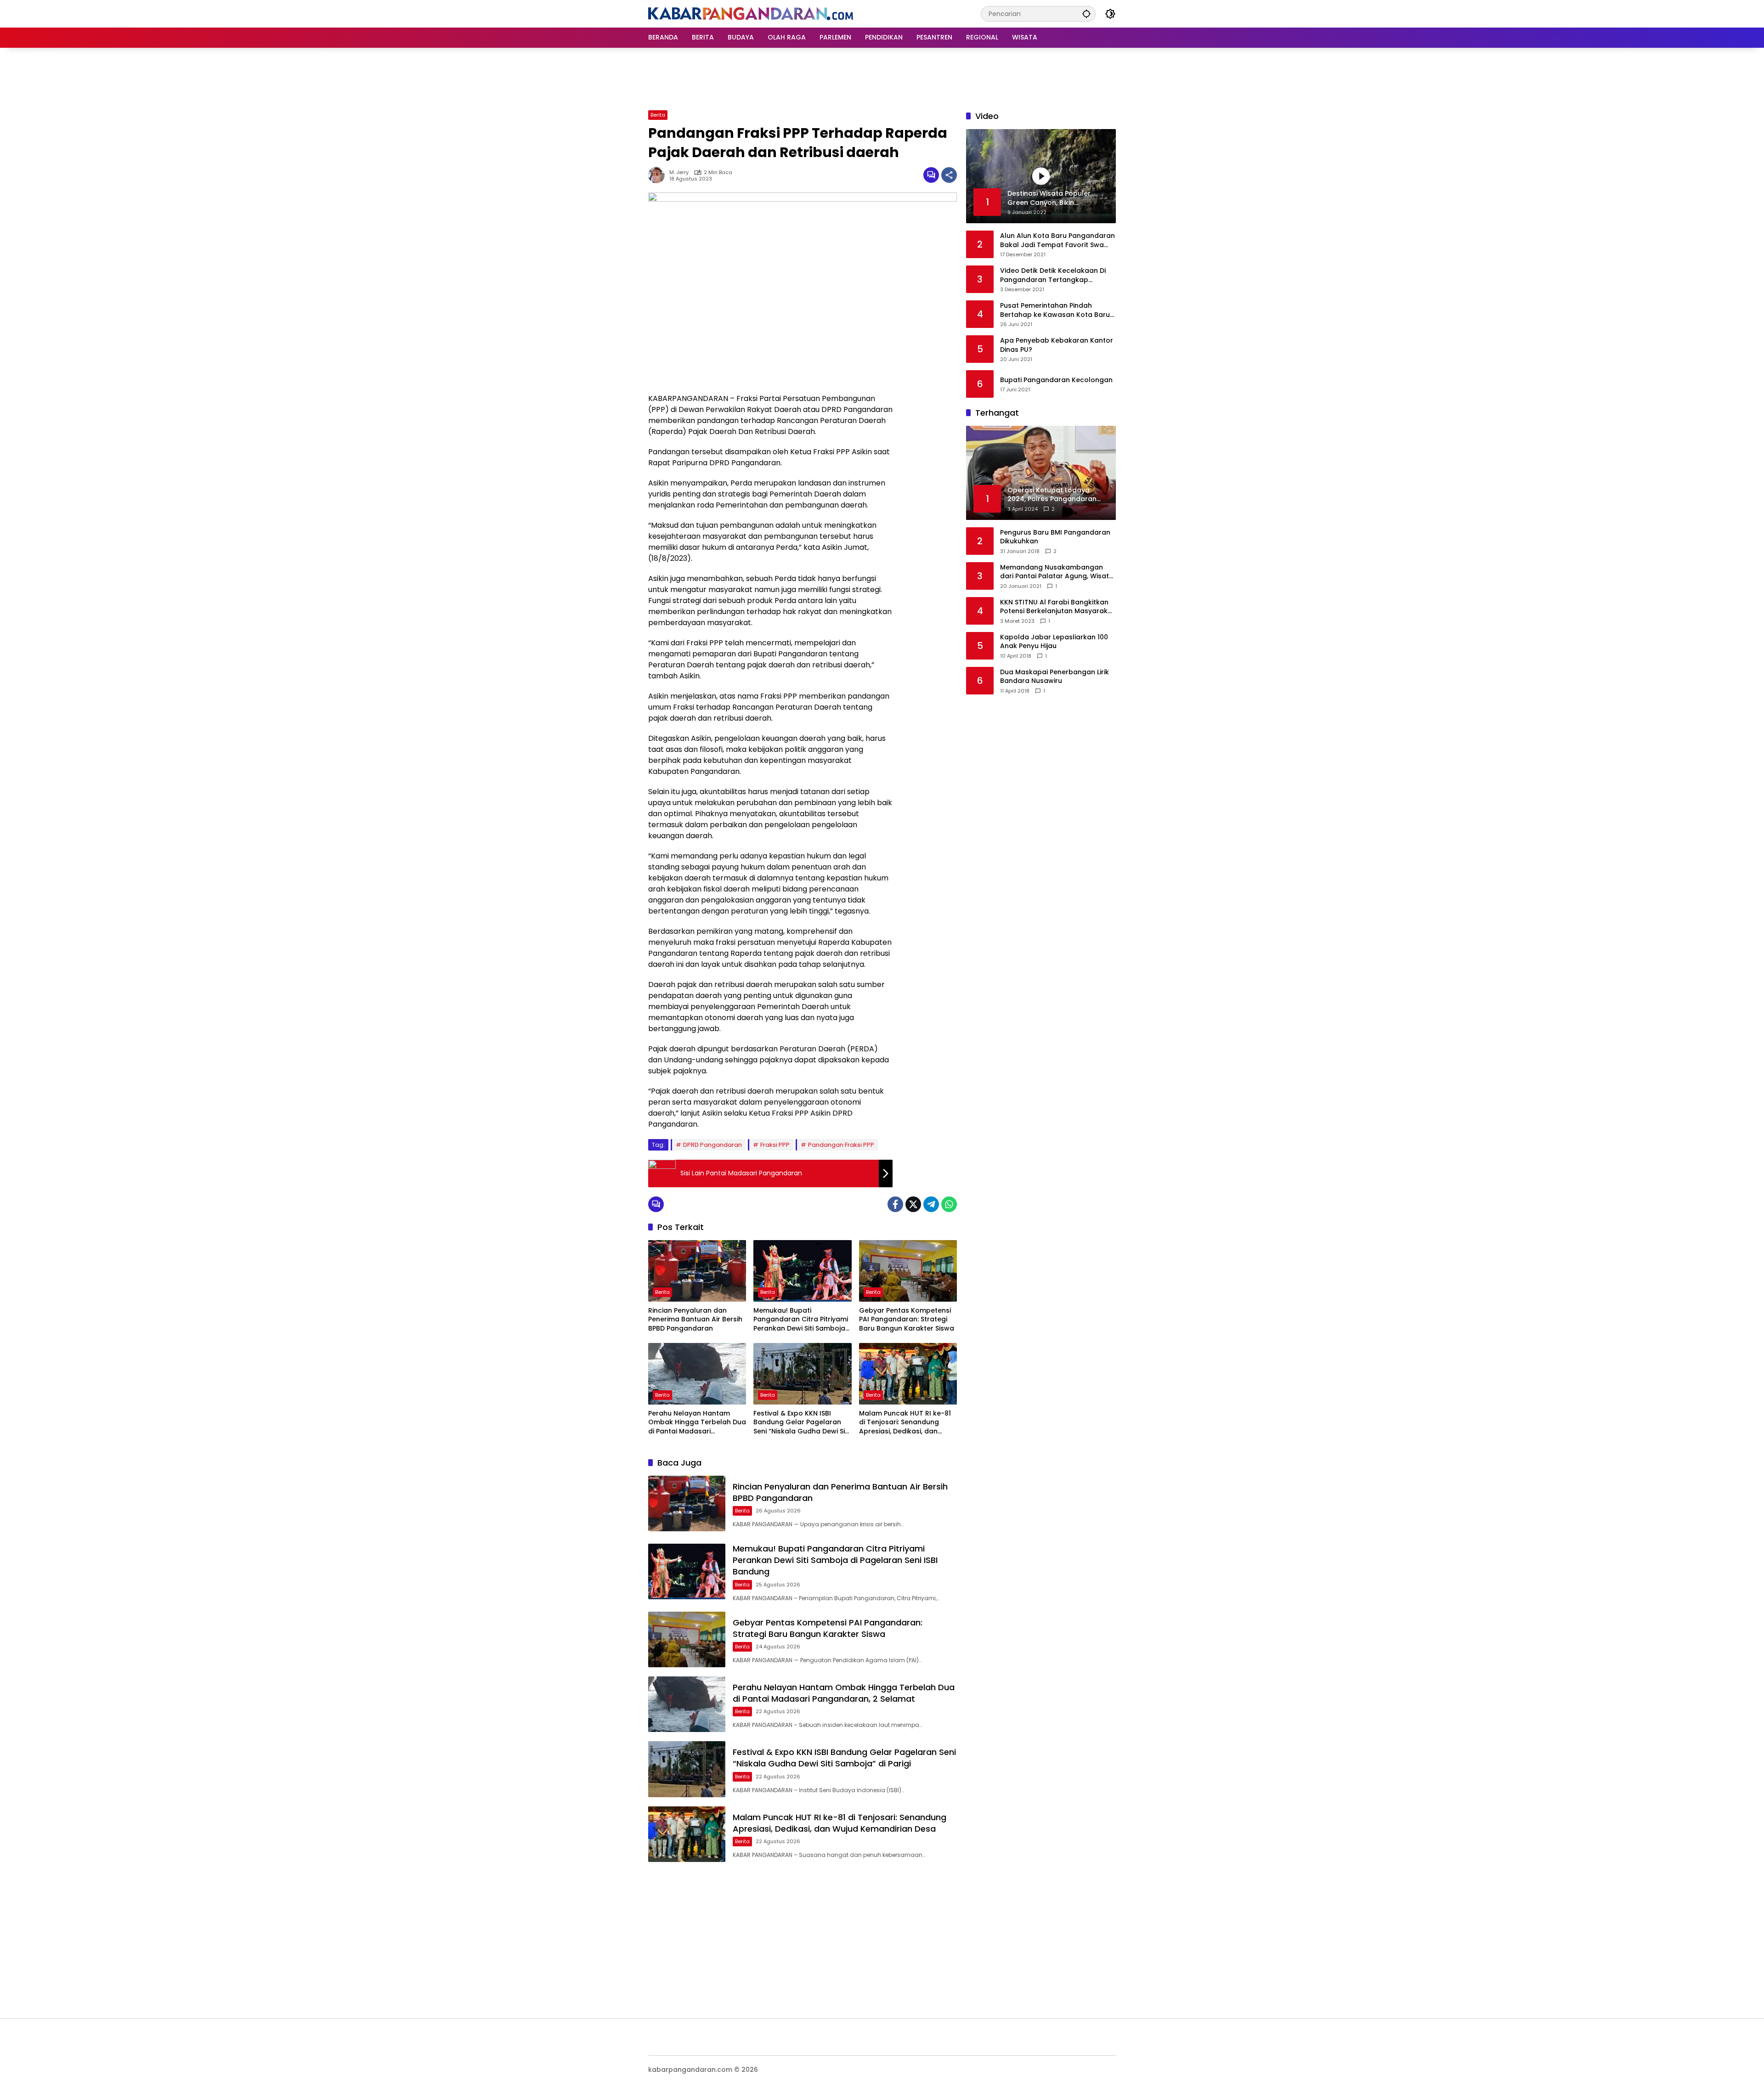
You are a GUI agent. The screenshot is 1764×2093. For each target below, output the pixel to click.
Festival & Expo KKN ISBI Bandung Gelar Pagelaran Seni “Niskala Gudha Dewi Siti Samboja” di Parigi (801, 1423)
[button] (1086, 14)
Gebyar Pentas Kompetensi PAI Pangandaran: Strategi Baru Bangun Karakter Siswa (907, 1320)
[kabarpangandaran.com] (751, 13)
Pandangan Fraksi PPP (841, 1145)
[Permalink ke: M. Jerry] (659, 175)
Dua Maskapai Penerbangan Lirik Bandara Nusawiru (1054, 677)
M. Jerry (679, 172)
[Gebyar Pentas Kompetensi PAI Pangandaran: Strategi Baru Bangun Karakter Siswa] (908, 1271)
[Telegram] (931, 1204)
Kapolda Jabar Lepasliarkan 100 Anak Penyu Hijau (1054, 642)
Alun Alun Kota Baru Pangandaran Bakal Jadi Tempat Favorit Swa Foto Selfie (1057, 240)
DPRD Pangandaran (712, 1145)
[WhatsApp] (949, 1204)
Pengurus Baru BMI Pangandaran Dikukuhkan (1055, 537)
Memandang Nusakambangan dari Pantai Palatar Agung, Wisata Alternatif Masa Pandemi (1057, 572)
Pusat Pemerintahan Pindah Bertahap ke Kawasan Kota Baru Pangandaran (1055, 310)
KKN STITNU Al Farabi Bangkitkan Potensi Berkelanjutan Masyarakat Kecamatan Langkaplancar (1057, 607)
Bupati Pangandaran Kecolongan (1056, 380)
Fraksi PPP (775, 1145)
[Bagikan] (949, 175)
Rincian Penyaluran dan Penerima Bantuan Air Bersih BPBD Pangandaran (695, 1320)
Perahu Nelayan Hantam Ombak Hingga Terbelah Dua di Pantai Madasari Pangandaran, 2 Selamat (697, 1423)
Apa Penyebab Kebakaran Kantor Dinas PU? (1057, 345)
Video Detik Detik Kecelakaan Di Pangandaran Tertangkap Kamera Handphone (1053, 275)
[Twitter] (913, 1204)
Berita (658, 115)
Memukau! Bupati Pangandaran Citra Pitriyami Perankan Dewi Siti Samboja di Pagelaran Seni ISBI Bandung (801, 1320)
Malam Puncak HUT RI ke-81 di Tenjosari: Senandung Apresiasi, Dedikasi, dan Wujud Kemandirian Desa (905, 1423)
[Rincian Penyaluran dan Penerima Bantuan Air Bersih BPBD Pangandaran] (697, 1271)
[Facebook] (895, 1204)
